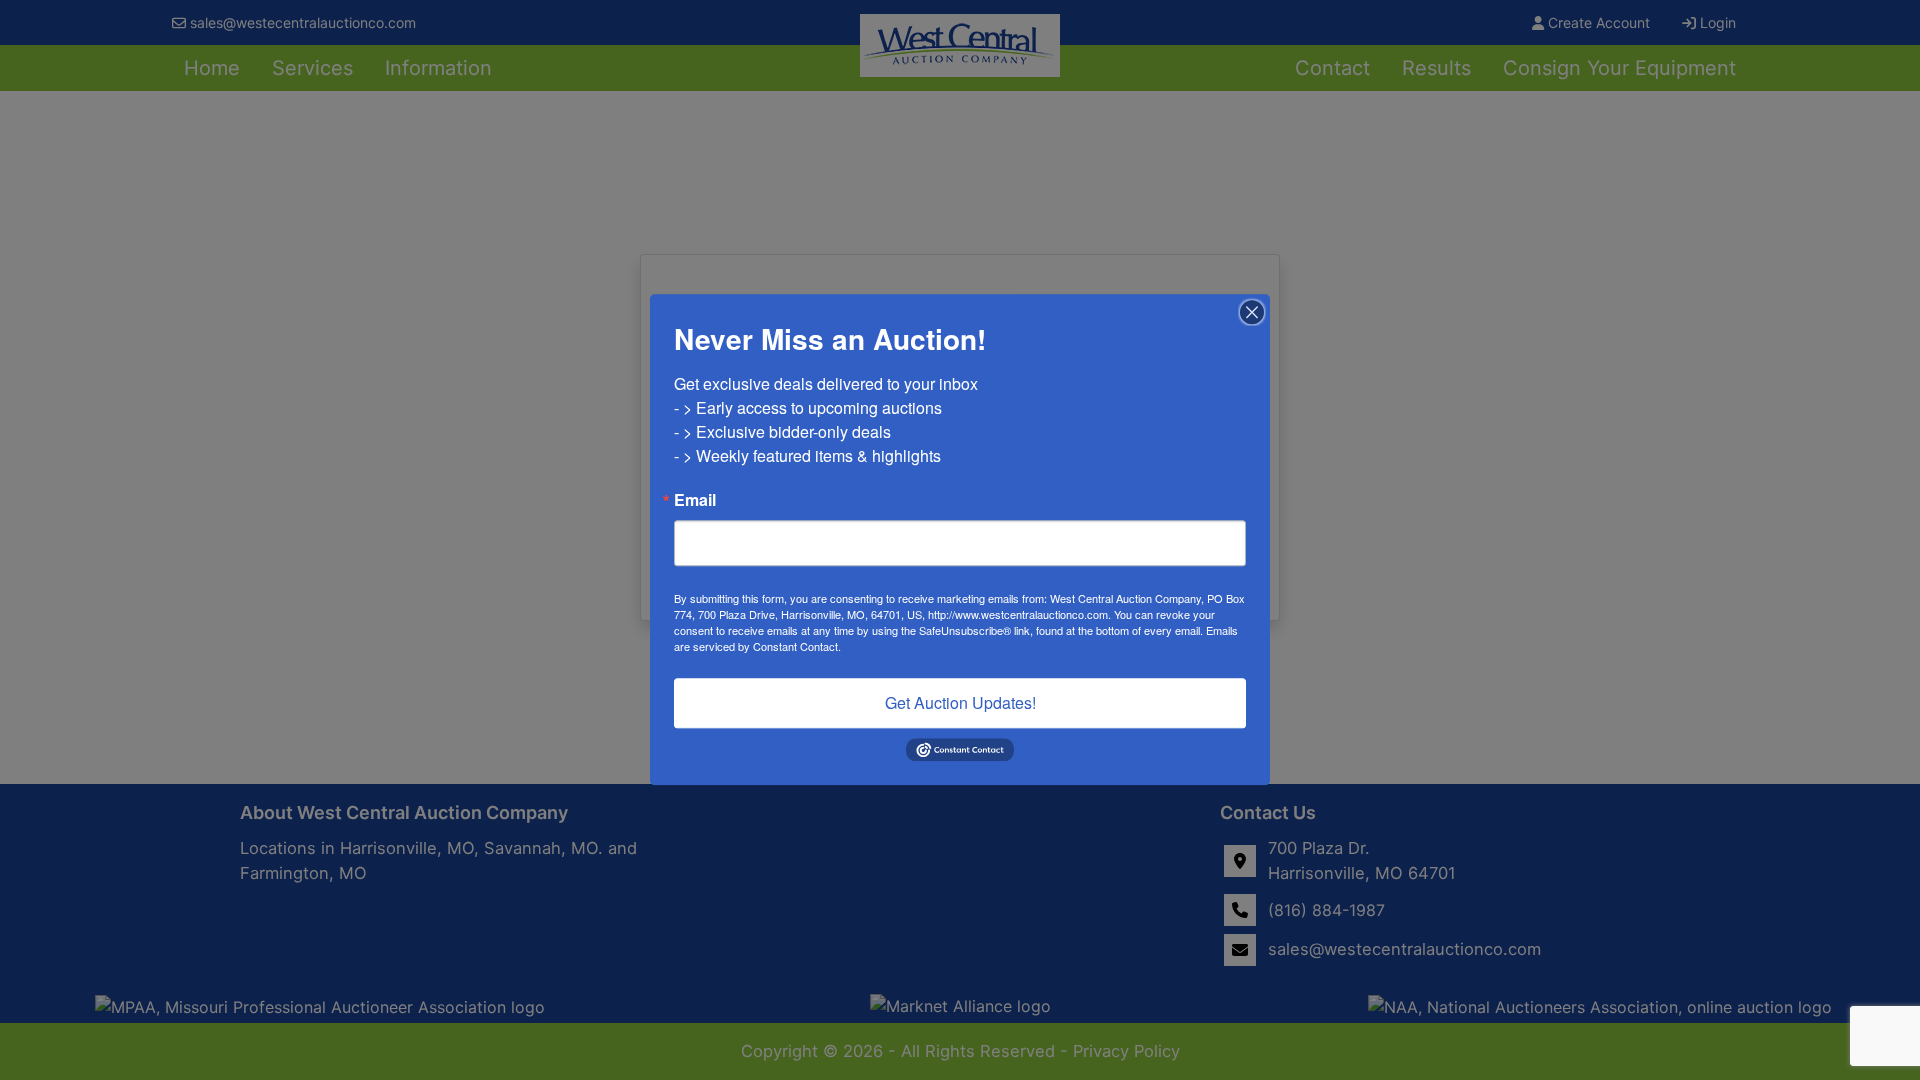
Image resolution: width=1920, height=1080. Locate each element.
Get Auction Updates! (960, 702)
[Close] (1252, 312)
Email (695, 500)
